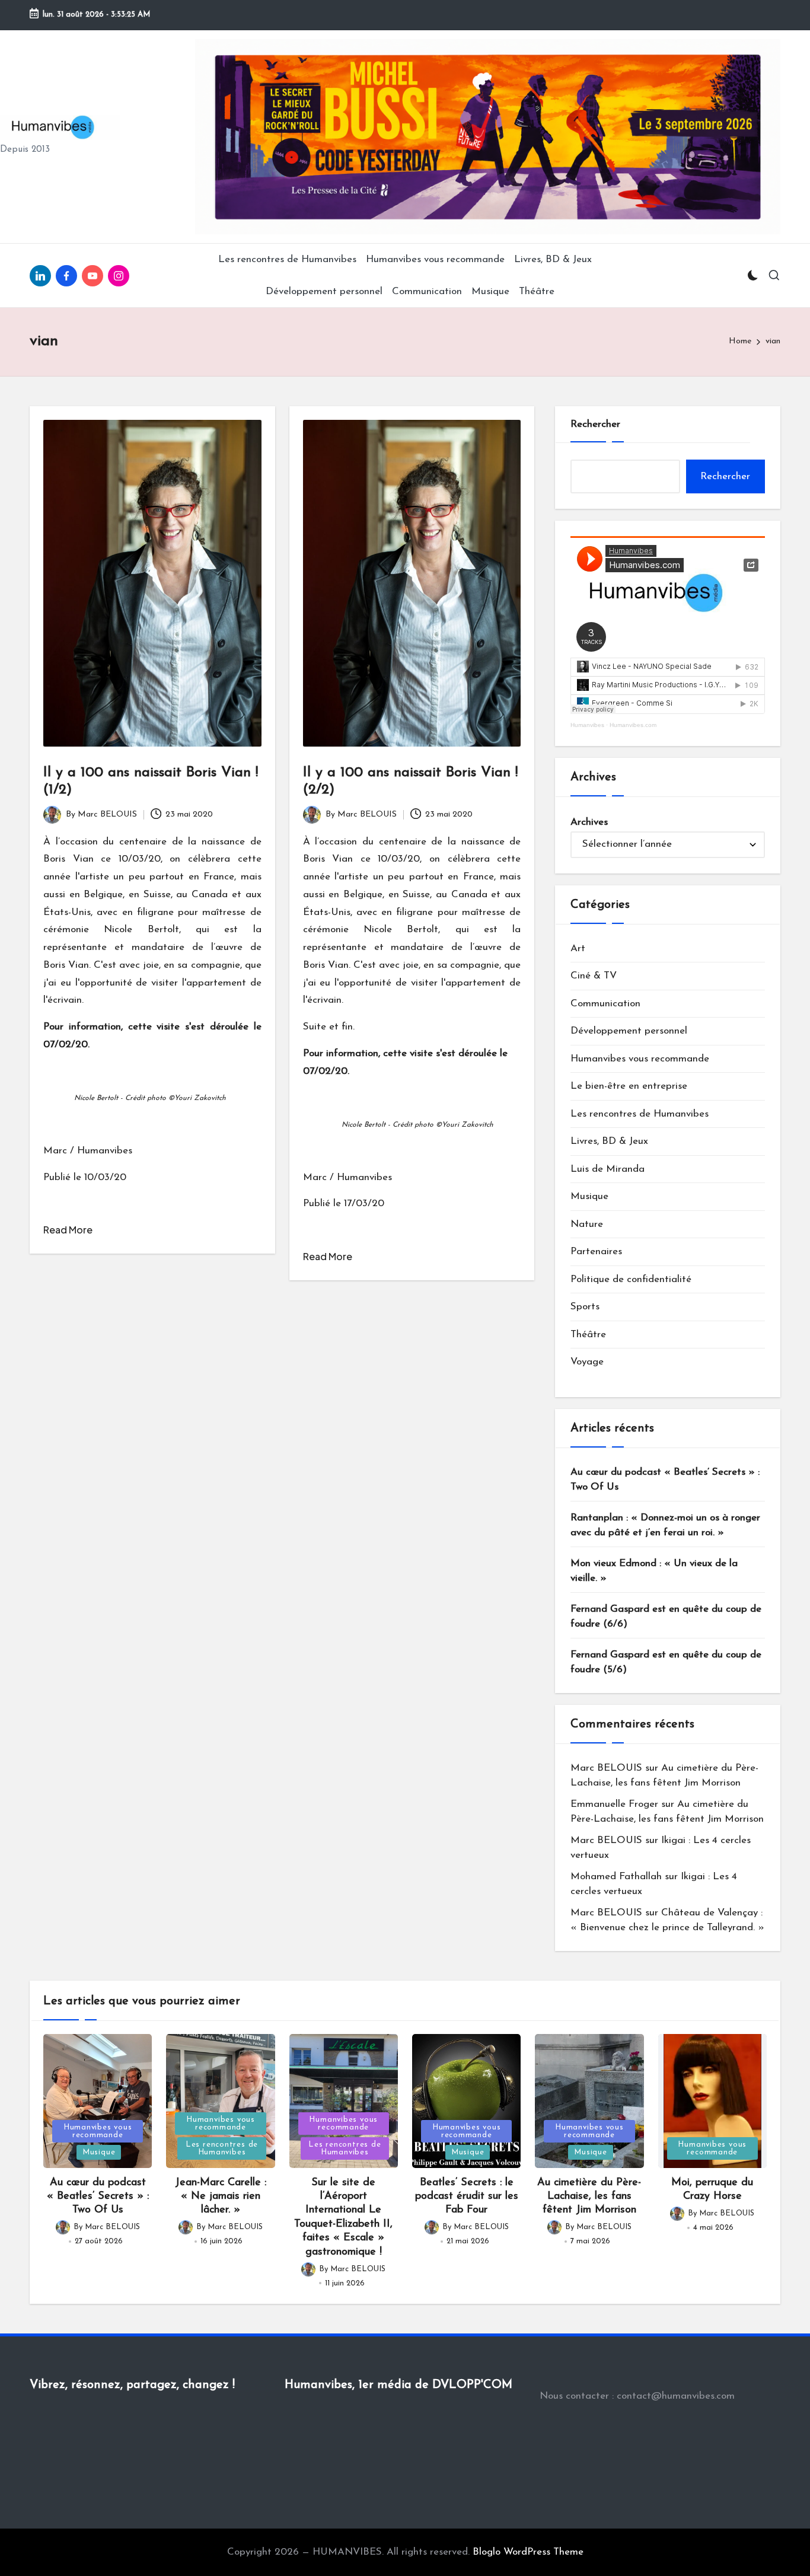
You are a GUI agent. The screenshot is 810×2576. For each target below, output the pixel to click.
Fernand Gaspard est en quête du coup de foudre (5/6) (666, 1662)
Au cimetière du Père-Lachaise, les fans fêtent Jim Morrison (589, 2197)
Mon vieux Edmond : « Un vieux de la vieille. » (654, 1571)
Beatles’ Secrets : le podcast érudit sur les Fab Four (467, 2197)
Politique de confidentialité (631, 1279)
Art (578, 949)
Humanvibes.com (633, 725)
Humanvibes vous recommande (640, 1059)
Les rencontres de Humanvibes (640, 1114)
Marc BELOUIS (606, 1768)
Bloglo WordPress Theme (528, 2552)
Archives (589, 822)
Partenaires (596, 1252)
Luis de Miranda (607, 1169)
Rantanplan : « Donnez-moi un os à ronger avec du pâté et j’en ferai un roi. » (665, 1525)
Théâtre (588, 1335)
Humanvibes (587, 725)
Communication (605, 1004)
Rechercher (595, 424)
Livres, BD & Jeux (609, 1141)
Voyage (587, 1362)
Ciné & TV (594, 976)
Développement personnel (629, 1031)
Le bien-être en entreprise (629, 1086)
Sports (585, 1307)
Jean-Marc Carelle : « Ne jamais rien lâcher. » (221, 2197)
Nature (587, 1224)
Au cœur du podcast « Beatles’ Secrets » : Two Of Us (665, 1480)
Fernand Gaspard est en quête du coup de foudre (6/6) (666, 1617)
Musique (589, 1196)
